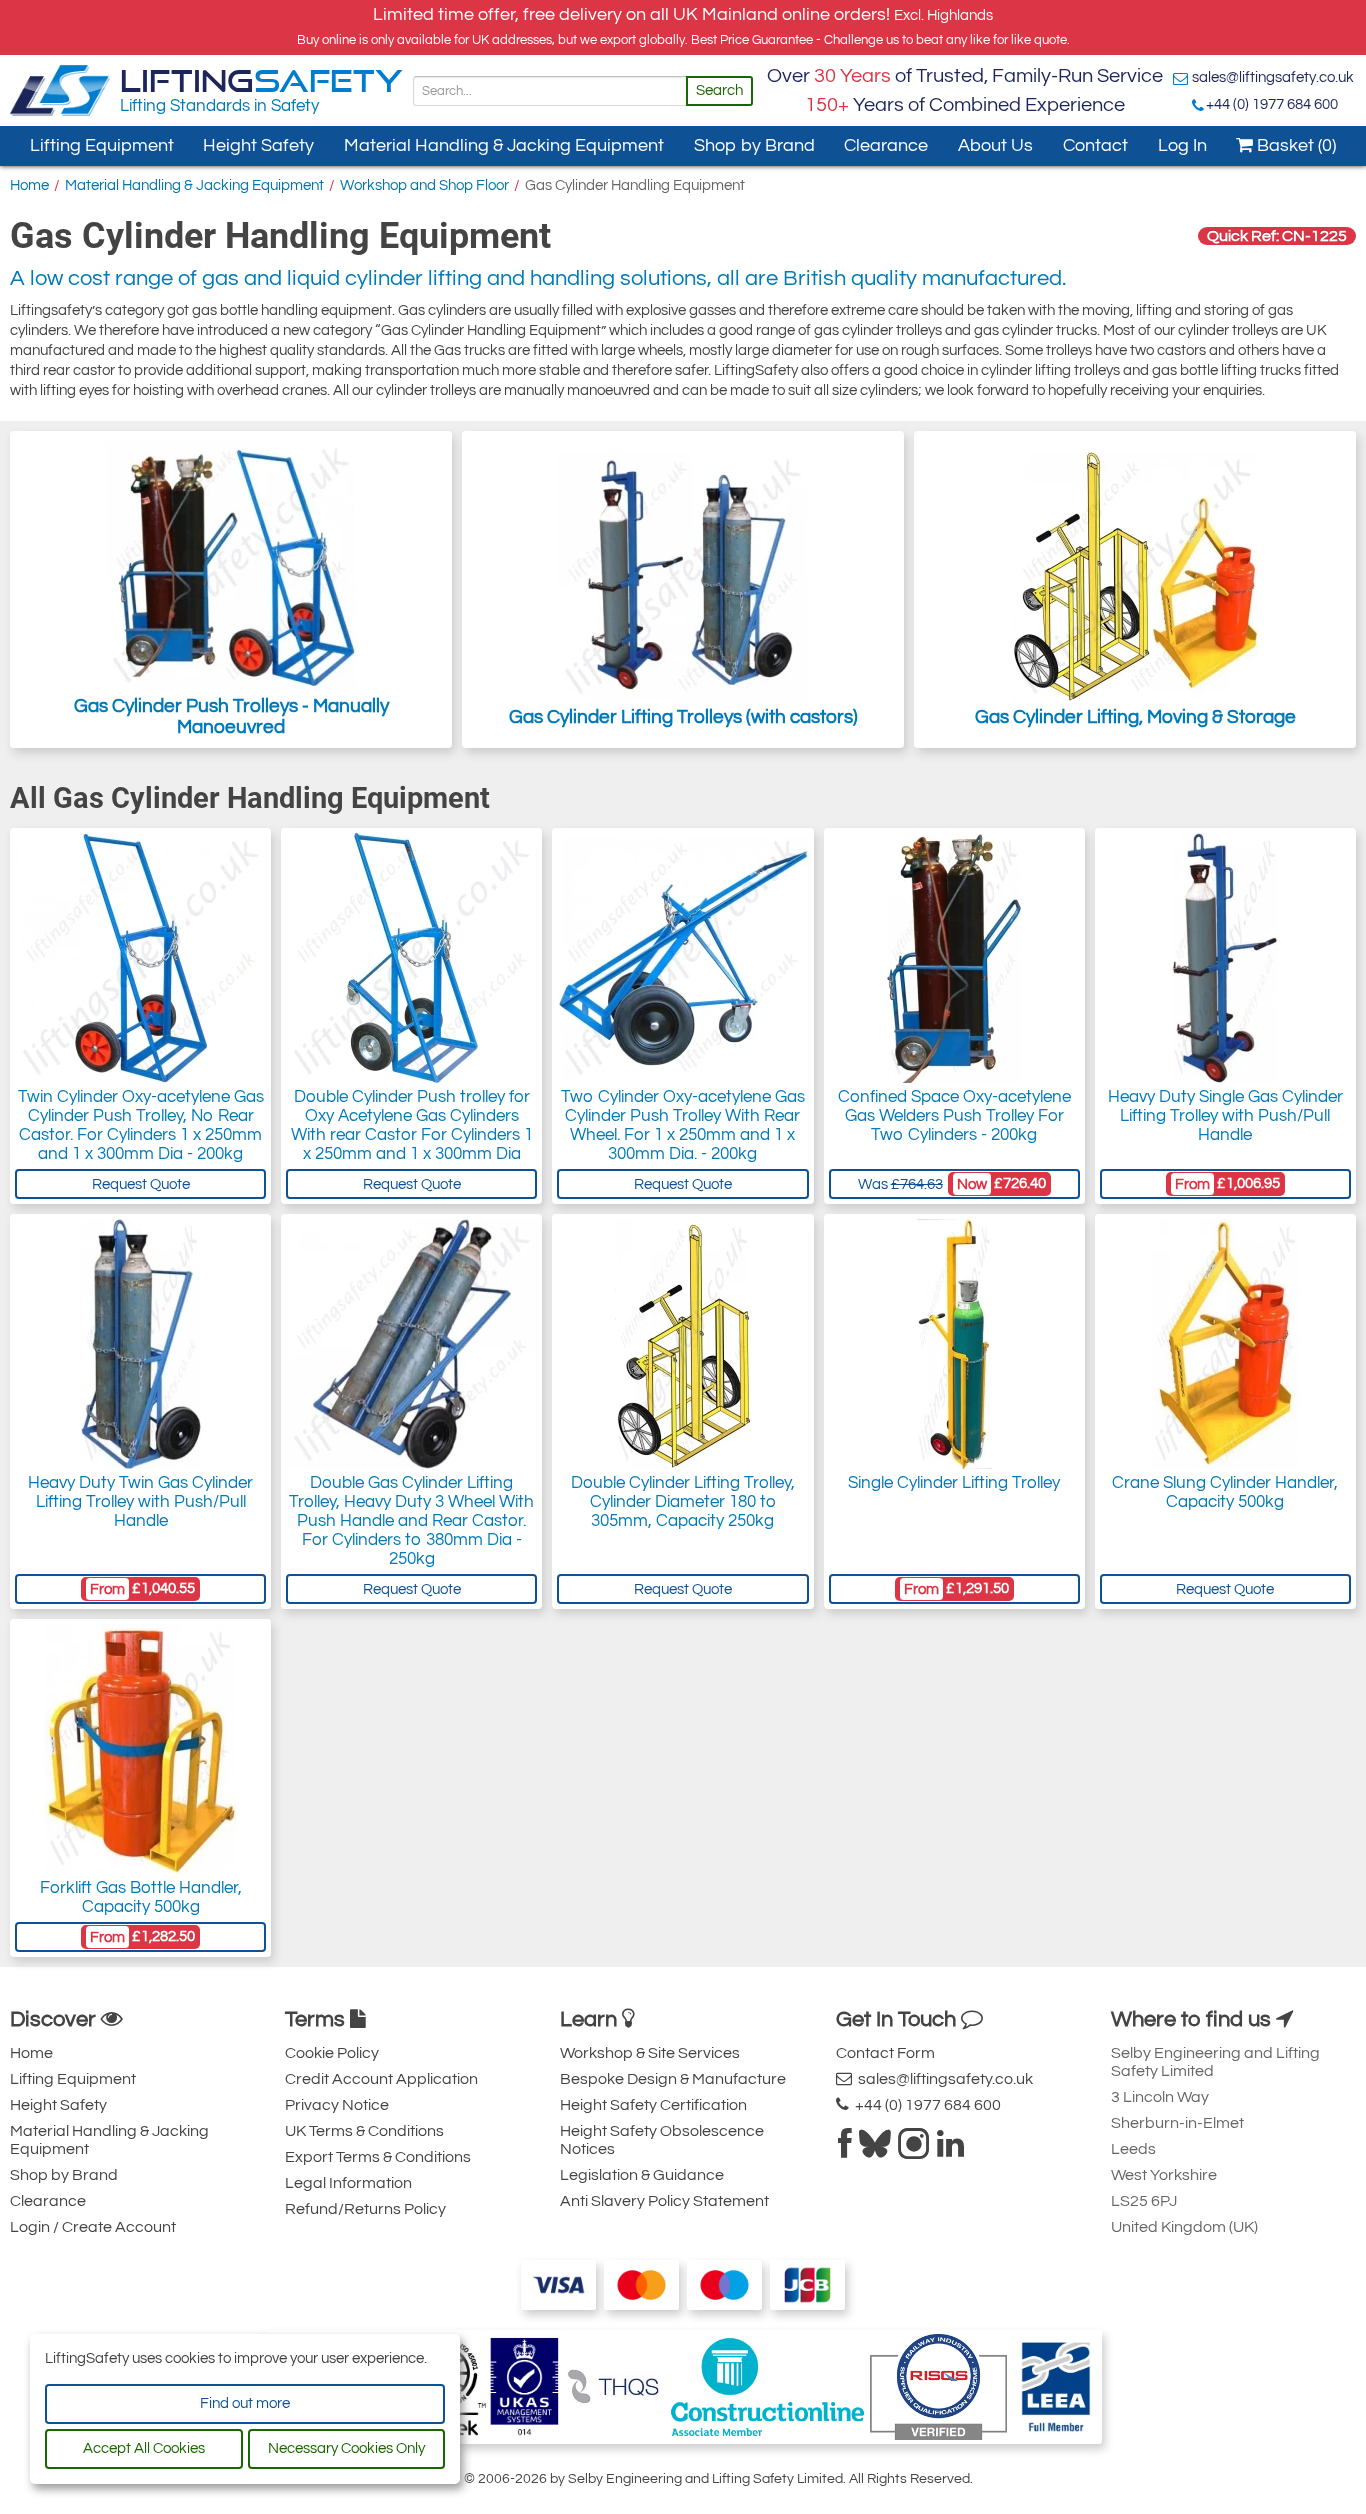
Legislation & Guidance (642, 2175)
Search (719, 90)
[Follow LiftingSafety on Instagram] (914, 2150)
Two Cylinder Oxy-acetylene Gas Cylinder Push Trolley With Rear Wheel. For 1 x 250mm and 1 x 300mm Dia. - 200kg (683, 1125)
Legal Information (348, 2183)
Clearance (886, 145)
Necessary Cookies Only (346, 2448)
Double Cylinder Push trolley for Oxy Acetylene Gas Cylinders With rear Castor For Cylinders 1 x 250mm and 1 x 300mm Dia (412, 1125)
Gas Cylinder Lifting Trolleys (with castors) (683, 717)
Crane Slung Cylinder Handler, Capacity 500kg (1225, 1492)
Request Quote (141, 1184)
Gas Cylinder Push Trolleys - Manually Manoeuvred (231, 716)
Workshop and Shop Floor (424, 185)
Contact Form (885, 2053)
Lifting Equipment (102, 145)
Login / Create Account (93, 2227)
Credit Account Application (381, 2079)
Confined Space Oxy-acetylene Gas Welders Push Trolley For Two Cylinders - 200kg (954, 1116)
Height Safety (258, 145)
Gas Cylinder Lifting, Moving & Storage (1135, 717)
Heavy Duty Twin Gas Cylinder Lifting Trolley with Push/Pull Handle (140, 1502)
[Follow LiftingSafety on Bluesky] (875, 2150)
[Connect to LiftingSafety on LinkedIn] (950, 2150)
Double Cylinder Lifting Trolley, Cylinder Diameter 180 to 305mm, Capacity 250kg (683, 1502)
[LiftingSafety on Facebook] (845, 2150)
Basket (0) (1294, 145)
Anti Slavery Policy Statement (664, 2201)
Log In (1182, 145)
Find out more (245, 2403)
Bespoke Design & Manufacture (673, 2079)
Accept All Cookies (144, 2448)
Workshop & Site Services (650, 2053)
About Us (995, 145)
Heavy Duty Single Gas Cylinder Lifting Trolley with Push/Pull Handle (1225, 1116)
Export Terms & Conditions (378, 2157)
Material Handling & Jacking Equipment (504, 145)
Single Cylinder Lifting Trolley (954, 1483)
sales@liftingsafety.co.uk (1273, 77)
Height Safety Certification (653, 2105)
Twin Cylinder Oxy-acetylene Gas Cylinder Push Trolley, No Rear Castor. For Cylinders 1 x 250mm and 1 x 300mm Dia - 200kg (141, 1125)
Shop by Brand (754, 145)
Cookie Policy (332, 2053)
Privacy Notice (337, 2105)
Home (29, 185)
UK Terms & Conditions (364, 2131)
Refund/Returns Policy (365, 2209)
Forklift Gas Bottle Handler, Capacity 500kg (141, 1897)
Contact (1095, 145)
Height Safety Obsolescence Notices (662, 2140)
